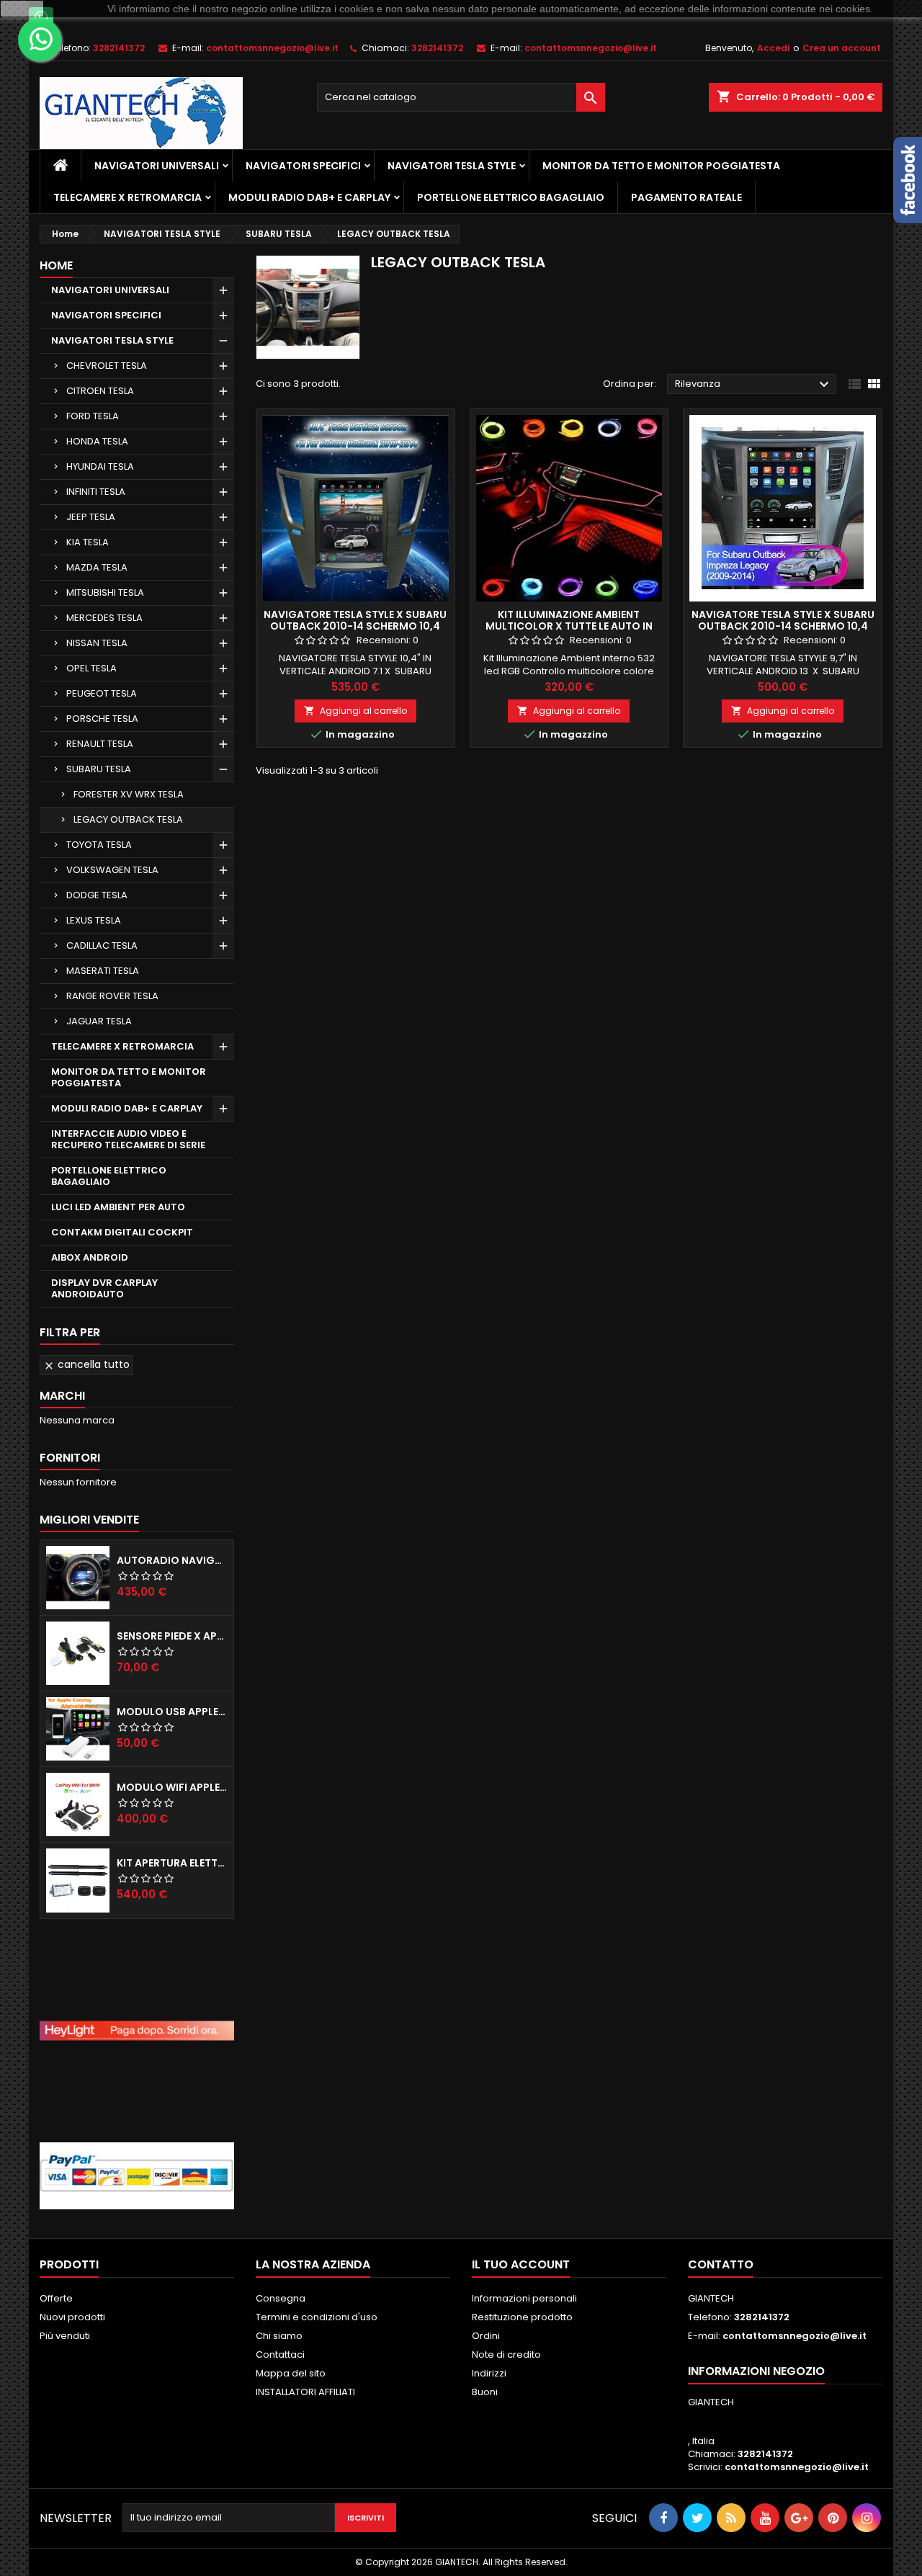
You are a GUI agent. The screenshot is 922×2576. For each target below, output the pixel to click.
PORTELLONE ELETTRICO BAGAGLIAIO (511, 197)
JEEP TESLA (91, 517)
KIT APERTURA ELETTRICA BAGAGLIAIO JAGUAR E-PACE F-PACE (172, 1863)
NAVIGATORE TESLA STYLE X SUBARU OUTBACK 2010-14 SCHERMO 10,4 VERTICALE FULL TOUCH (355, 626)
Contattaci (280, 2354)
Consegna (281, 2298)
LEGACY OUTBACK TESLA (128, 819)
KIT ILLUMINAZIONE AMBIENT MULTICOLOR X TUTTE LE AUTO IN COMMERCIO (569, 626)
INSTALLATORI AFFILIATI (305, 2392)
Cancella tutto (86, 1364)
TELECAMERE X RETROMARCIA (127, 197)
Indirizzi (489, 2373)
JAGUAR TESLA (99, 1021)
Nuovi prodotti (72, 2317)
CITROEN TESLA (100, 391)
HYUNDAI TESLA (100, 466)
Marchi (62, 1396)
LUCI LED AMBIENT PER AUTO (118, 1207)
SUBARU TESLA (99, 769)
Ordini (486, 2336)
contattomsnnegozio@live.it (272, 48)
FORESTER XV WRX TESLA (129, 794)
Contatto (721, 2264)
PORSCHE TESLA (102, 719)
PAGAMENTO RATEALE (686, 197)
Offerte (56, 2298)
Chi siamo (279, 2336)
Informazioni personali (524, 2298)
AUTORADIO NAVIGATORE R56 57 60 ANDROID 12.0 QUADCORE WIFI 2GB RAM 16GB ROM (172, 1560)
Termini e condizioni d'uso (317, 2317)
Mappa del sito (291, 2373)
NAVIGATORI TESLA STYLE (452, 166)
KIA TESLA (88, 542)
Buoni (485, 2392)
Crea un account (842, 48)
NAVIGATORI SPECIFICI (303, 166)
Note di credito (506, 2354)
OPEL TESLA (91, 668)
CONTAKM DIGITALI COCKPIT (122, 1232)
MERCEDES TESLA (104, 618)
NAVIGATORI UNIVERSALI (157, 166)
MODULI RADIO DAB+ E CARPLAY (309, 197)
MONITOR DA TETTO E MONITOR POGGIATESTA (661, 166)
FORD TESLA (93, 416)
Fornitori (70, 1458)
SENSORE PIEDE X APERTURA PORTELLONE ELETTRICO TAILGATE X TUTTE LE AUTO (172, 1636)
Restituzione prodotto (522, 2317)
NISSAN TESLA (97, 643)
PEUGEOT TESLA (102, 693)
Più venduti (65, 2336)
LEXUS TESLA (94, 920)
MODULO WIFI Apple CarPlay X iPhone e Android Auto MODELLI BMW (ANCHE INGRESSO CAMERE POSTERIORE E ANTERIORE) (172, 1787)
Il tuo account (521, 2264)
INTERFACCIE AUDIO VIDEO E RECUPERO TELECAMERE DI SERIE (128, 1139)
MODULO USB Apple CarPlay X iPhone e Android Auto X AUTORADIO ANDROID (172, 1712)
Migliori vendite (89, 1520)
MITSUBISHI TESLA (105, 592)
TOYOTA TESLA (99, 845)
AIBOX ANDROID (90, 1257)
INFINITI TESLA (96, 492)
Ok (22, 9)
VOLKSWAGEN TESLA (112, 870)
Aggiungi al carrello (355, 711)
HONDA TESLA (97, 441)
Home (56, 265)
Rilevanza (754, 385)
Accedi (773, 48)
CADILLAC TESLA (102, 945)
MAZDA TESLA (97, 567)
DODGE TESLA (97, 895)
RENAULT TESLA (100, 744)
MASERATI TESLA (103, 971)
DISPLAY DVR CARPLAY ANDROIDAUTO (104, 1288)
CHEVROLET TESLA (107, 366)
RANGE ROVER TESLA (112, 996)
